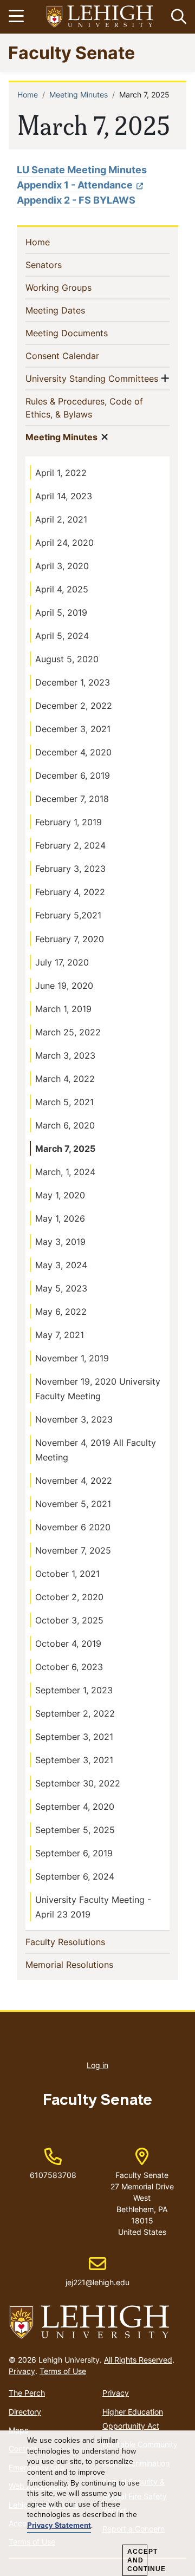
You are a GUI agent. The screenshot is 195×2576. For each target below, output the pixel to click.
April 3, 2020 (62, 566)
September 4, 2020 (75, 1807)
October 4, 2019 (68, 1644)
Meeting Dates (73, 310)
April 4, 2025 (62, 589)
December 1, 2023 (73, 682)
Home (28, 94)
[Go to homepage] (97, 2323)
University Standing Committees (92, 378)
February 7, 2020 (70, 939)
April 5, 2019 (61, 612)
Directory (25, 2412)
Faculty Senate (71, 52)
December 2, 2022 (74, 706)
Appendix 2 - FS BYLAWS (77, 200)
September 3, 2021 (74, 1737)
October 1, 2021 (67, 1574)
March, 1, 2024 (65, 1172)
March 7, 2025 (65, 1149)
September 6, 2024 (75, 1876)
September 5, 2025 (75, 1830)
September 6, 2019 (74, 1853)
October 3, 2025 (69, 1620)
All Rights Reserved (138, 2360)
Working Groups (76, 287)
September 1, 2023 (74, 1690)
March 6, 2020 (65, 1125)
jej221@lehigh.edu (97, 2271)
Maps (18, 2430)
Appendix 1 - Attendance (75, 185)
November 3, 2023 (74, 1419)
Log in (97, 2065)
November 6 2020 (73, 1527)
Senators (61, 265)
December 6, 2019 (73, 775)
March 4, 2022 (65, 1079)
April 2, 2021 (61, 519)
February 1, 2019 (69, 822)
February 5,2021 (68, 915)
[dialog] (97, 2503)
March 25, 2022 (68, 1032)
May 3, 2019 (60, 1242)
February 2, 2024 (70, 845)
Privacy (22, 2371)
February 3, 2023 (70, 869)
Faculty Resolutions (83, 1942)
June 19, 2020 (64, 986)
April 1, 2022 (61, 473)
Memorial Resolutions (87, 1964)
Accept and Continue (137, 2560)
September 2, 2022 (75, 1713)
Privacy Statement (59, 2526)
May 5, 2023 (61, 1288)
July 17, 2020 (62, 962)
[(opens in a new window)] (100, 17)
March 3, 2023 (65, 1055)
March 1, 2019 (63, 1009)
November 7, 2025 (73, 1550)
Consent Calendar (80, 356)
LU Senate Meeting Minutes (82, 170)
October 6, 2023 (69, 1667)
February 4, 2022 (70, 892)
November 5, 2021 (73, 1504)
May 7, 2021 (60, 1335)
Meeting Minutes (79, 94)
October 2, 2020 (69, 1597)
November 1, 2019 (72, 1358)
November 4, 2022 (74, 1481)
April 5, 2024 (62, 636)
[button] (177, 17)
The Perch (27, 2393)
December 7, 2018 (72, 799)
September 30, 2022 (78, 1783)
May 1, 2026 (60, 1218)
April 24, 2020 (64, 543)
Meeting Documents (84, 333)
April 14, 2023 (64, 496)
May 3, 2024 (61, 1265)
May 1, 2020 (60, 1195)
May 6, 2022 (61, 1312)
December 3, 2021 (73, 729)
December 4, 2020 (73, 752)
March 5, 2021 (64, 1102)
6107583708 (53, 2175)
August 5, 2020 (67, 659)
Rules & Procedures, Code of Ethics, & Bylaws (84, 408)
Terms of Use (63, 2371)
